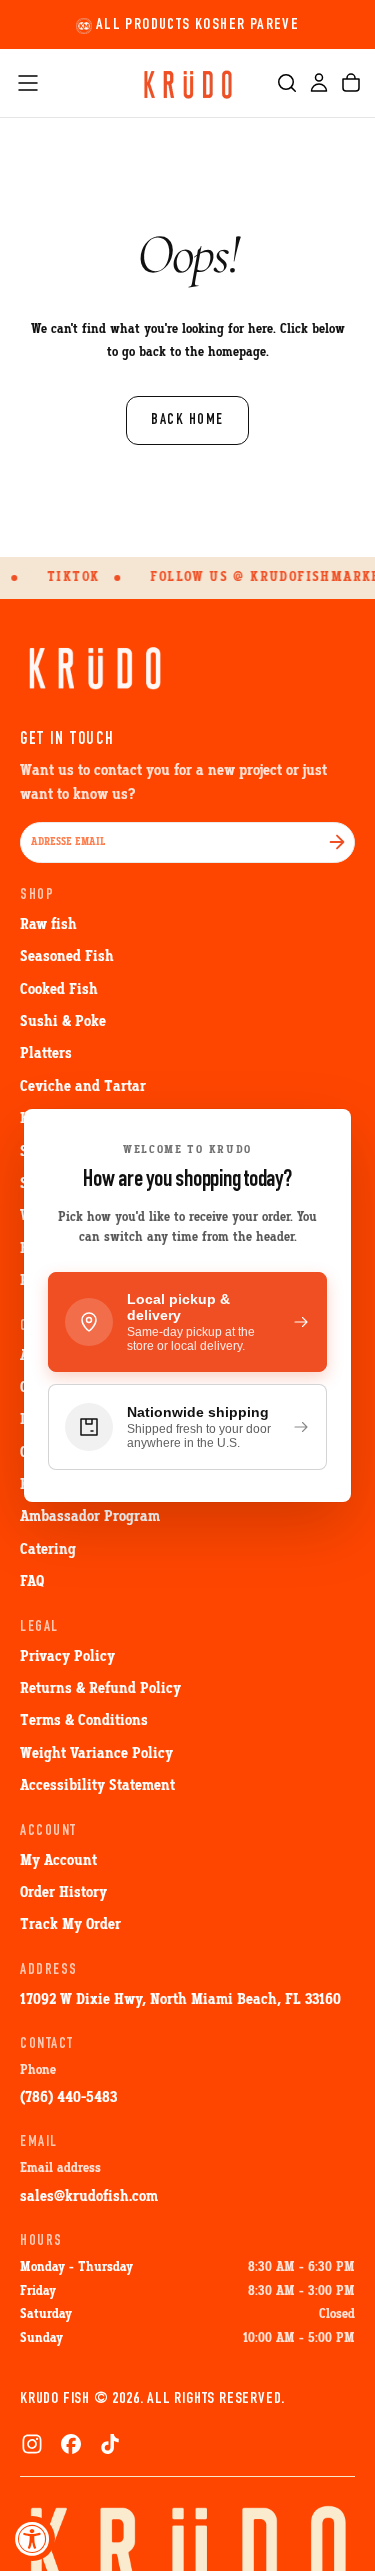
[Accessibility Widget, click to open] (32, 2538)
